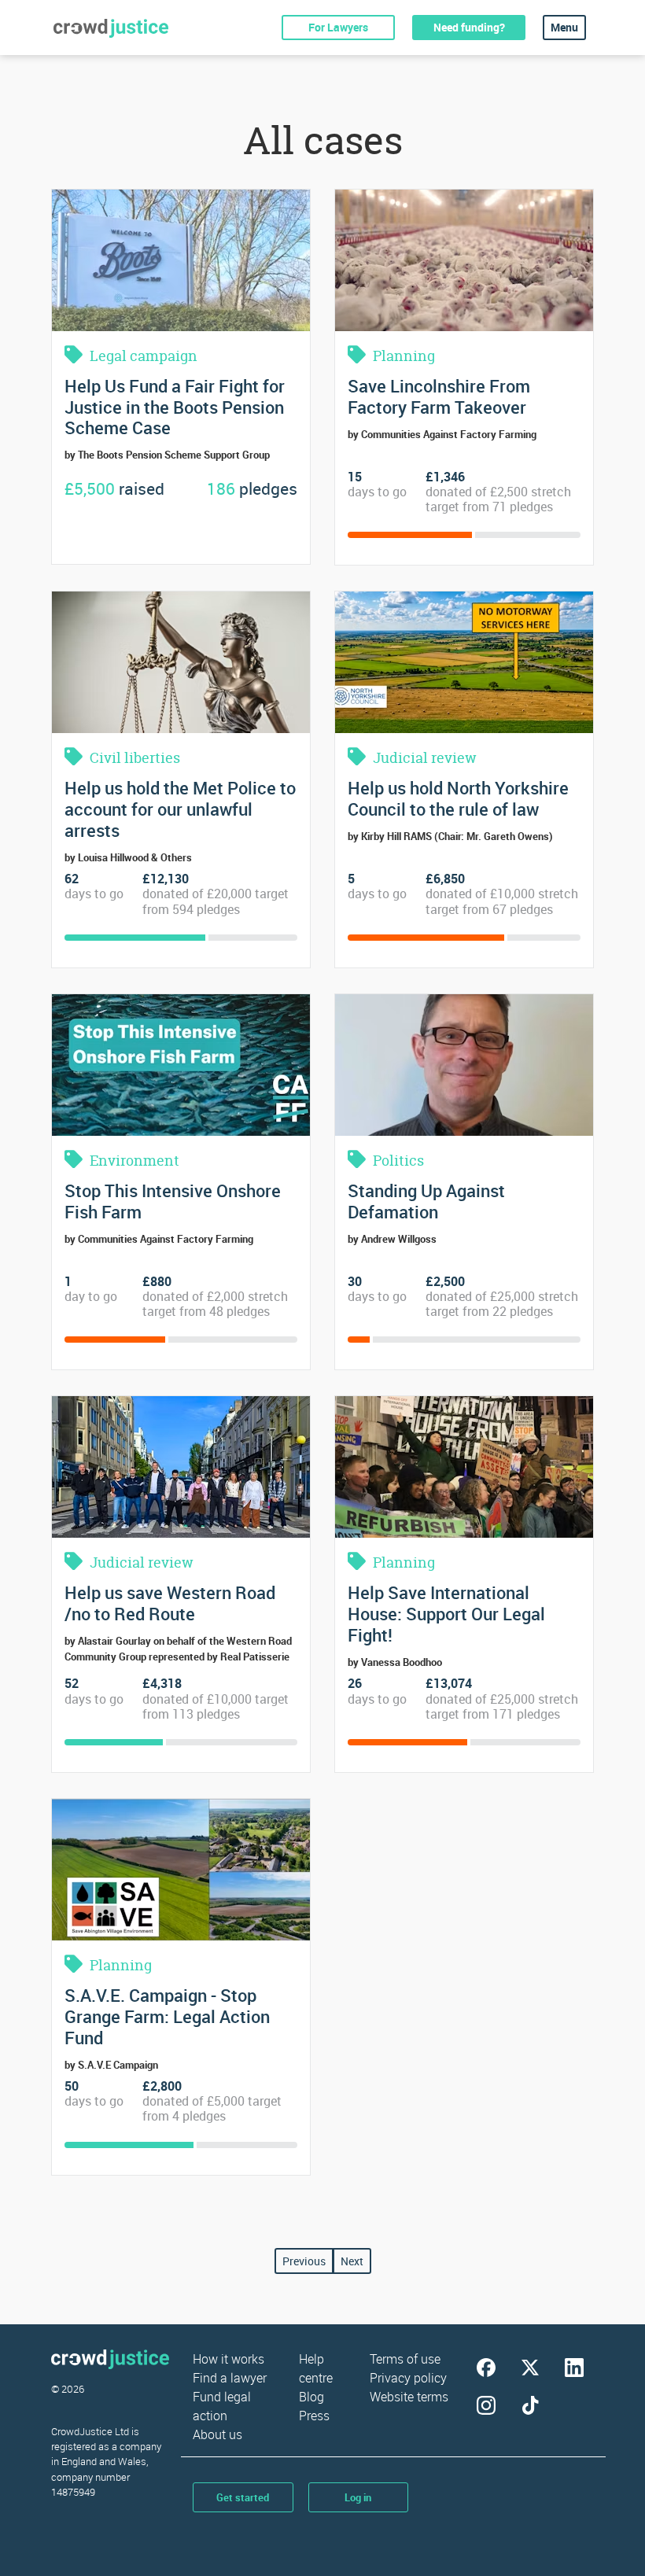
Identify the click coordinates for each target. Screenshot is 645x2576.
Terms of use (405, 2359)
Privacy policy (408, 2378)
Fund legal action (222, 2406)
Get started (243, 2497)
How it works (229, 2359)
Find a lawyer (230, 2378)
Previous (304, 2261)
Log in (358, 2497)
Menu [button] (564, 27)
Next (352, 2261)
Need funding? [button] (469, 27)
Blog (311, 2397)
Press (314, 2416)
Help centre (316, 2368)
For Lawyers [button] (338, 27)
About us (217, 2434)
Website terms (409, 2397)
